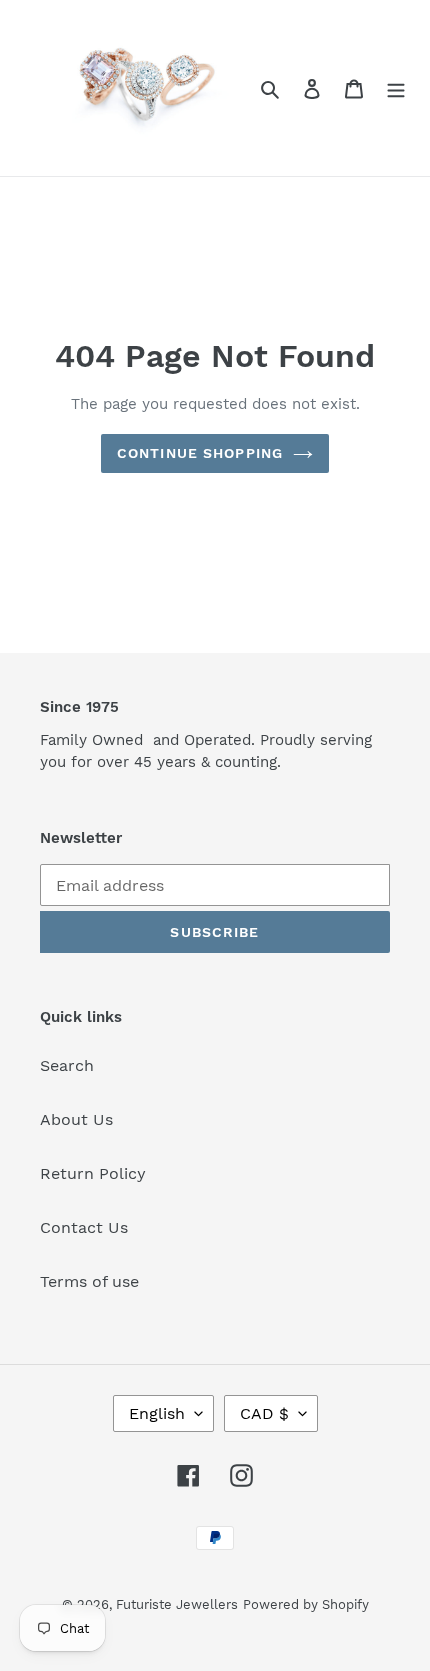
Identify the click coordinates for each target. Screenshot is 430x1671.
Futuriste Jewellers (177, 1604)
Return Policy (93, 1173)
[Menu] (396, 88)
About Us (76, 1119)
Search (67, 1065)
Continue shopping (200, 453)
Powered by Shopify (306, 1604)
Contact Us (84, 1227)
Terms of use (89, 1281)
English (157, 1413)
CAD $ (264, 1413)
